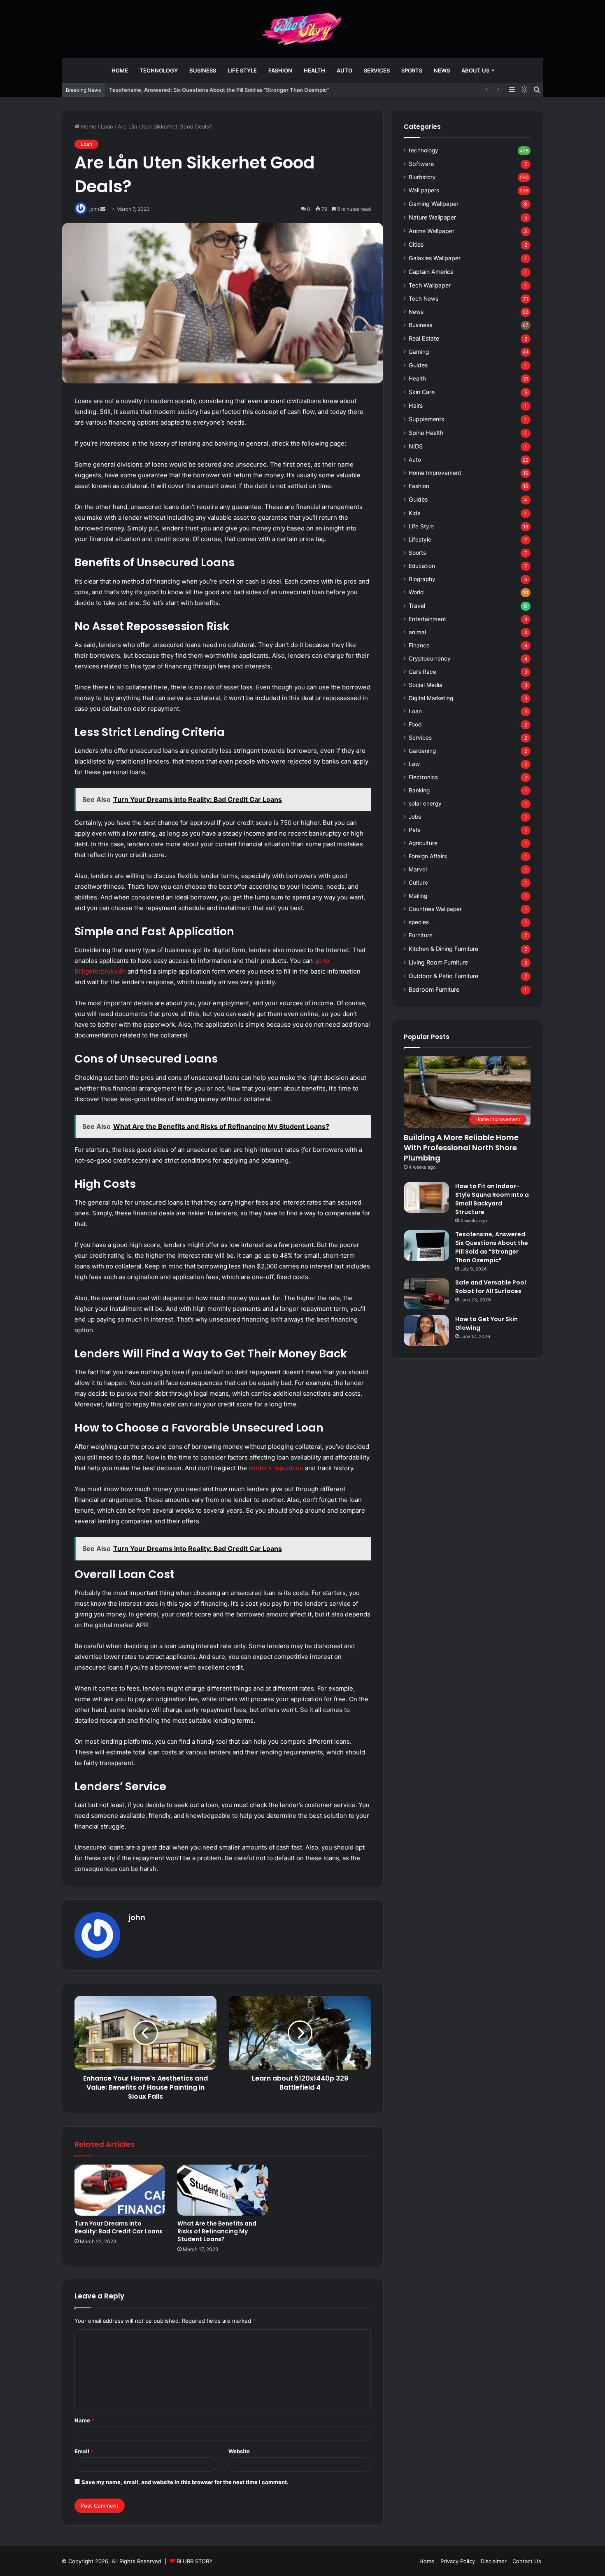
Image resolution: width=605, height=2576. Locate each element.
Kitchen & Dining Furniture (443, 949)
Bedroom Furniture (434, 989)
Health (314, 70)
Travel (417, 606)
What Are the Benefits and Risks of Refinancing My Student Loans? (217, 2231)
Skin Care (422, 392)
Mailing (418, 896)
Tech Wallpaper (430, 285)
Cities (416, 244)
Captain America (431, 272)
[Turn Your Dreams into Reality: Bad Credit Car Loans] (120, 2190)
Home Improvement (435, 473)
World (416, 592)
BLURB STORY (195, 2561)
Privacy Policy (458, 2561)
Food (415, 724)
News (442, 70)
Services (377, 70)
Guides (418, 365)
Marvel (418, 869)
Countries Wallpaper (435, 909)
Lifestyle (420, 539)
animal (417, 632)
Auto (344, 70)
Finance (419, 645)
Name (84, 2420)
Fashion (280, 70)
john (137, 1917)
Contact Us (527, 2561)
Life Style (242, 70)
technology (159, 70)
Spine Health (426, 433)
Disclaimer (494, 2561)
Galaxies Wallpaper (435, 258)
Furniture (421, 935)
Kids (414, 513)
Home (120, 70)
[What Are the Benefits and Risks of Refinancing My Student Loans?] (223, 2190)
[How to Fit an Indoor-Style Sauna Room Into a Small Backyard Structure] (426, 1197)
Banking (419, 790)
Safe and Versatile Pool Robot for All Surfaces (491, 1287)
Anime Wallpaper (432, 231)
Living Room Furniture (438, 962)
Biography (422, 579)
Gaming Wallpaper (434, 204)
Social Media (426, 685)
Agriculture (423, 843)
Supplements (426, 419)
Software (421, 164)
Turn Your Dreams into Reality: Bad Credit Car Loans (119, 2227)
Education (422, 566)
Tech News (423, 299)
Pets (415, 830)
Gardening (422, 751)
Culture (418, 883)
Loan (107, 126)
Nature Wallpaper (432, 217)
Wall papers (424, 190)
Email (84, 2451)
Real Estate (424, 338)
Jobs (415, 817)
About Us (475, 70)
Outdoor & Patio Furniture (443, 976)
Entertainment (427, 619)
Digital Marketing (431, 698)
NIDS (416, 446)
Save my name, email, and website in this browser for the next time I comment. (185, 2482)
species (419, 922)
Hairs (416, 405)
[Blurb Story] (302, 29)
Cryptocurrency (430, 659)
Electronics (423, 777)
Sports (412, 70)
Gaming (419, 352)
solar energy (425, 803)
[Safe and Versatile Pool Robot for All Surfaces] (426, 1294)
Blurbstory (422, 177)
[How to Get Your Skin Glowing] (426, 1330)
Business (203, 70)
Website (239, 2451)
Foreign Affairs (428, 856)
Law (414, 764)
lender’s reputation (276, 1468)
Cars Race (422, 672)
